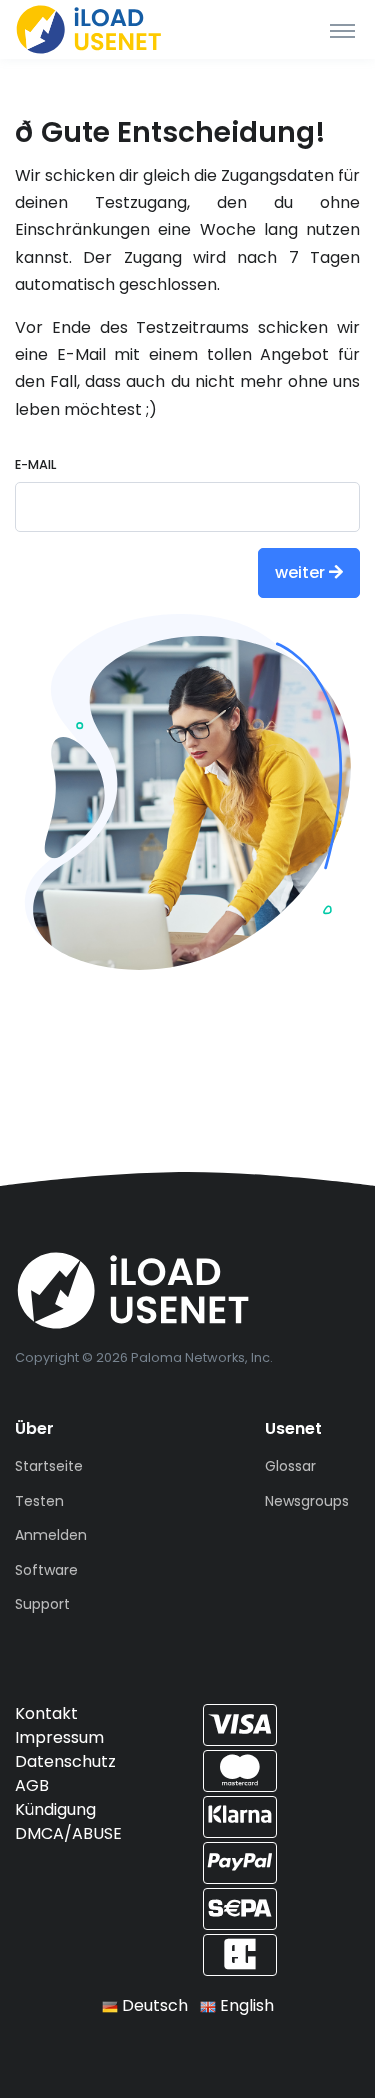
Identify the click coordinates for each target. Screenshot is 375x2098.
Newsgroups (307, 1501)
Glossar (290, 1466)
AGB (32, 1785)
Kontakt (46, 1713)
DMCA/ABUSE (68, 1833)
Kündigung (55, 1809)
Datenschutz (65, 1761)
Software (46, 1570)
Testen (39, 1501)
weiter (302, 572)
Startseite (49, 1466)
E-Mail (35, 464)
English (245, 2005)
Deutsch (153, 2005)
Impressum (59, 1737)
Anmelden (51, 1535)
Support (42, 1604)
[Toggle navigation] (342, 30)
